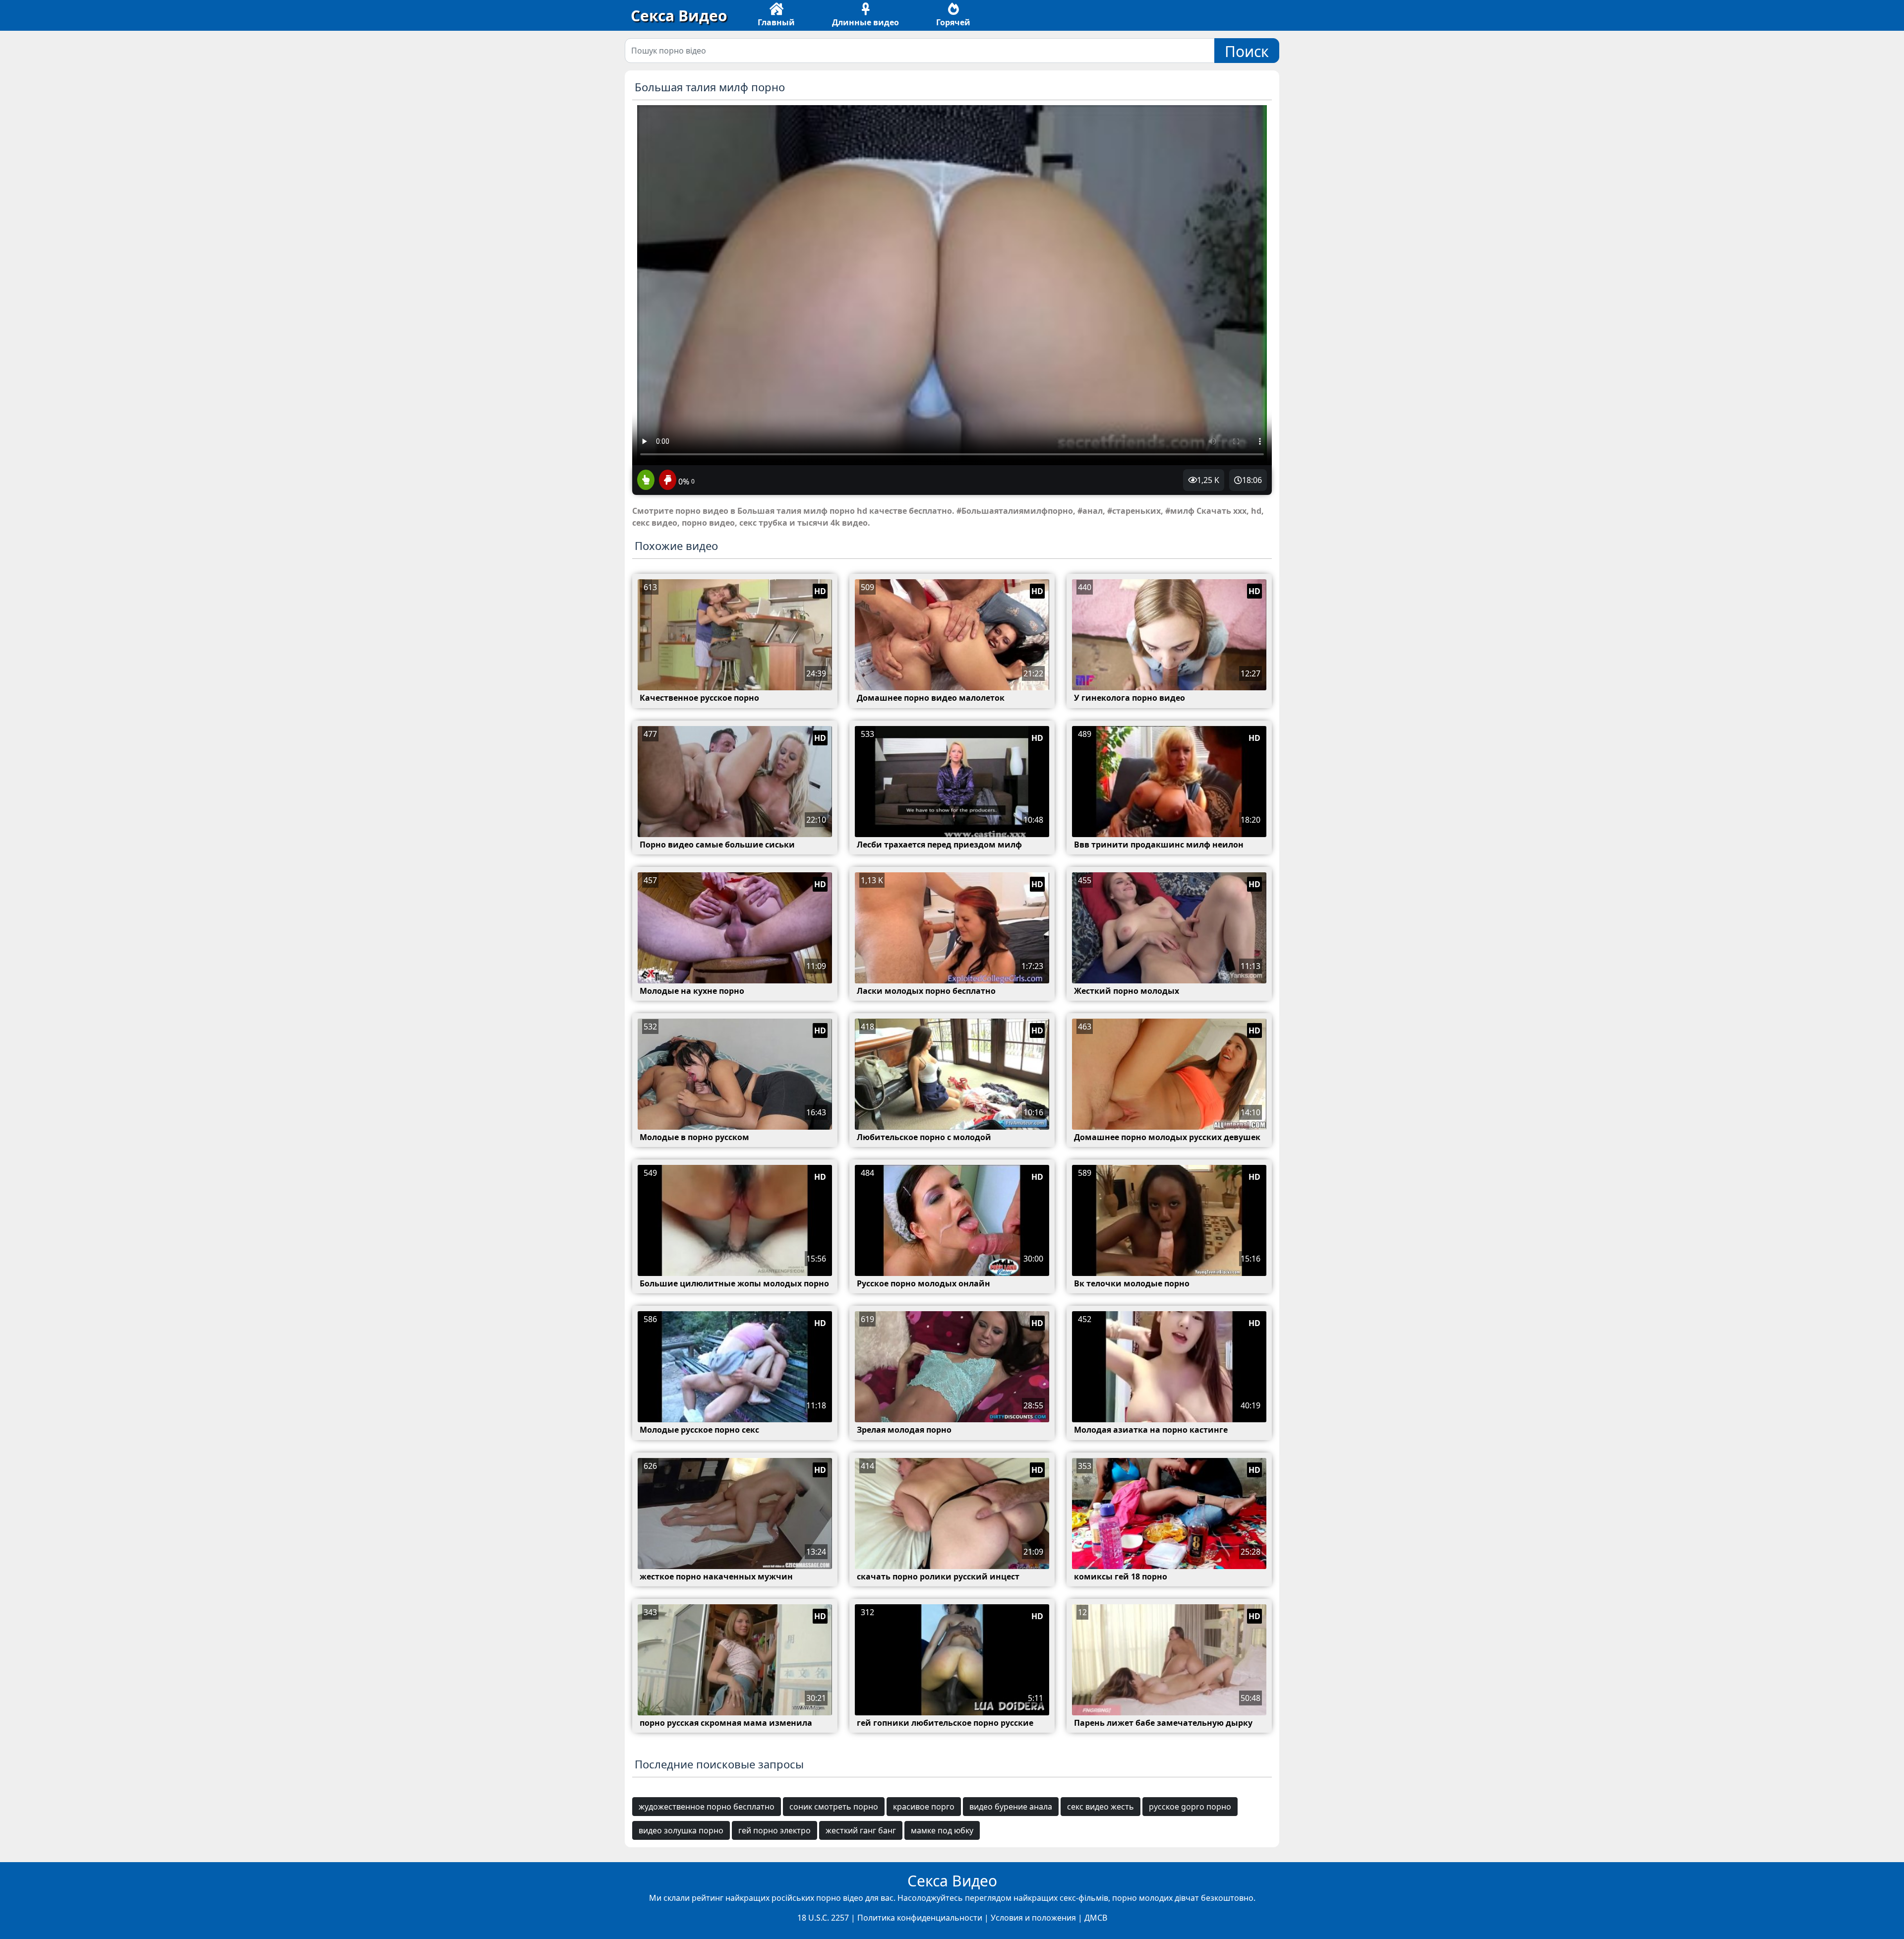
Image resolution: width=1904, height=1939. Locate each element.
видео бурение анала (1011, 1807)
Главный (776, 22)
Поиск (1247, 51)
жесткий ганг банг (861, 1830)
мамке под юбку (942, 1830)
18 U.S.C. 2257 (823, 1918)
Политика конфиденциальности (920, 1918)
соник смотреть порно (834, 1807)
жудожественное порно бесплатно (707, 1807)
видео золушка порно (681, 1830)
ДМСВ (1096, 1918)
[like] (646, 481)
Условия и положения (1033, 1918)
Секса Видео (679, 16)
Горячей (953, 22)
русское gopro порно (1190, 1807)
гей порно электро (774, 1830)
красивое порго (924, 1807)
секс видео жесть (1101, 1807)
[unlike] (666, 481)
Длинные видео (865, 22)
